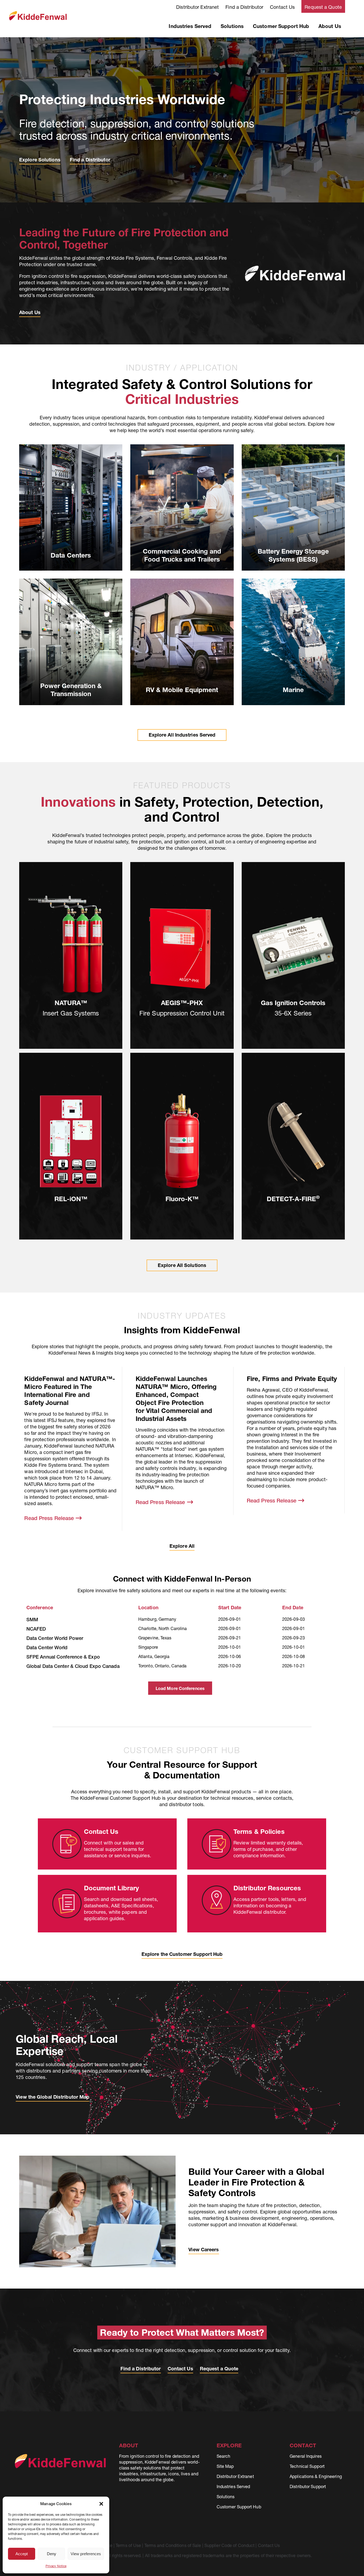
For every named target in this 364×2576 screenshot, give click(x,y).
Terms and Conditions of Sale (173, 2545)
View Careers (204, 2250)
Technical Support (307, 2466)
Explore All (182, 1546)
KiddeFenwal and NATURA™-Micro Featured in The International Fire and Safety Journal (70, 1391)
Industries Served (190, 26)
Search (224, 2456)
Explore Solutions (40, 160)
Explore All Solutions (182, 1265)
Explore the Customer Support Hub (182, 1954)
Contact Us (282, 7)
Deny (52, 2554)
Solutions (232, 26)
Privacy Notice (56, 2566)
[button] (101, 2504)
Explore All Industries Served (182, 735)
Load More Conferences (180, 1688)
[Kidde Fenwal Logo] (38, 13)
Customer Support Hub (281, 26)
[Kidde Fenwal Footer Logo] (60, 2456)
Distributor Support (308, 2486)
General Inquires (306, 2456)
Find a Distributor (244, 7)
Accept (22, 2554)
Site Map (225, 2466)
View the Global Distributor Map (52, 2097)
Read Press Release (50, 1518)
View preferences (86, 2554)
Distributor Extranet (197, 7)
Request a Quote (323, 7)
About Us (330, 26)
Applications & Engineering (316, 2476)
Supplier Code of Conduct (229, 2545)
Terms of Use (128, 2545)
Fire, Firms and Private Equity (292, 1379)
